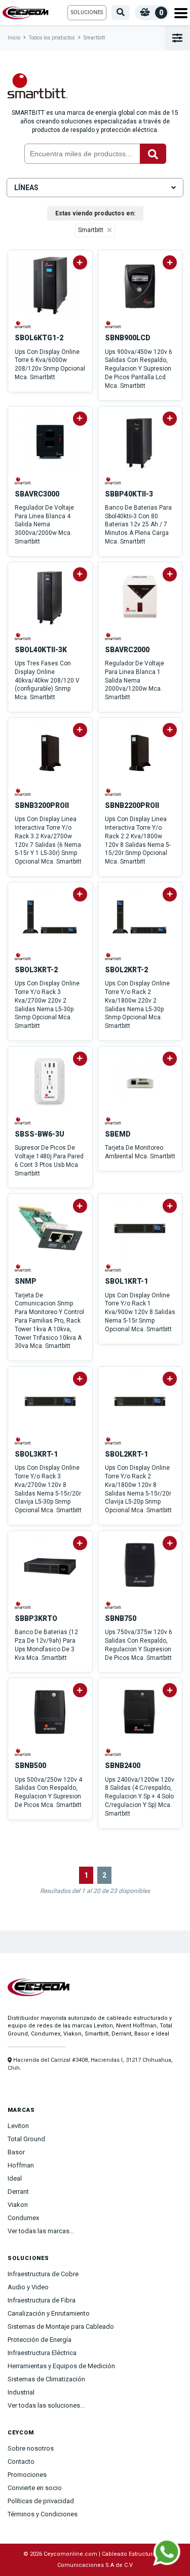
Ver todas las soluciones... (46, 2405)
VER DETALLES (50, 396)
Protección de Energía (40, 2340)
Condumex (23, 2218)
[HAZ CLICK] (166, 2552)
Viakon (18, 2205)
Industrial (21, 2392)
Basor (16, 2152)
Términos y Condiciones (43, 2514)
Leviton (18, 2126)
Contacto (21, 2461)
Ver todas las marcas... (41, 2231)
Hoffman (21, 2165)
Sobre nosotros (31, 2448)
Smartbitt (94, 38)
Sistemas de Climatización (46, 2379)
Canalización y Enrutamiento (49, 2313)
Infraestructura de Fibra (42, 2300)
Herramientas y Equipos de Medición (61, 2366)
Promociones (27, 2475)
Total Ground (26, 2139)
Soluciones (87, 12)
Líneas (26, 188)
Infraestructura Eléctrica (42, 2353)
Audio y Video (28, 2287)
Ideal (15, 2178)
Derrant (18, 2191)
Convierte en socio (35, 2488)
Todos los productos (52, 38)
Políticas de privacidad (41, 2501)
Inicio (14, 38)
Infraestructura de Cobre (43, 2274)
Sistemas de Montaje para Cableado (61, 2326)
